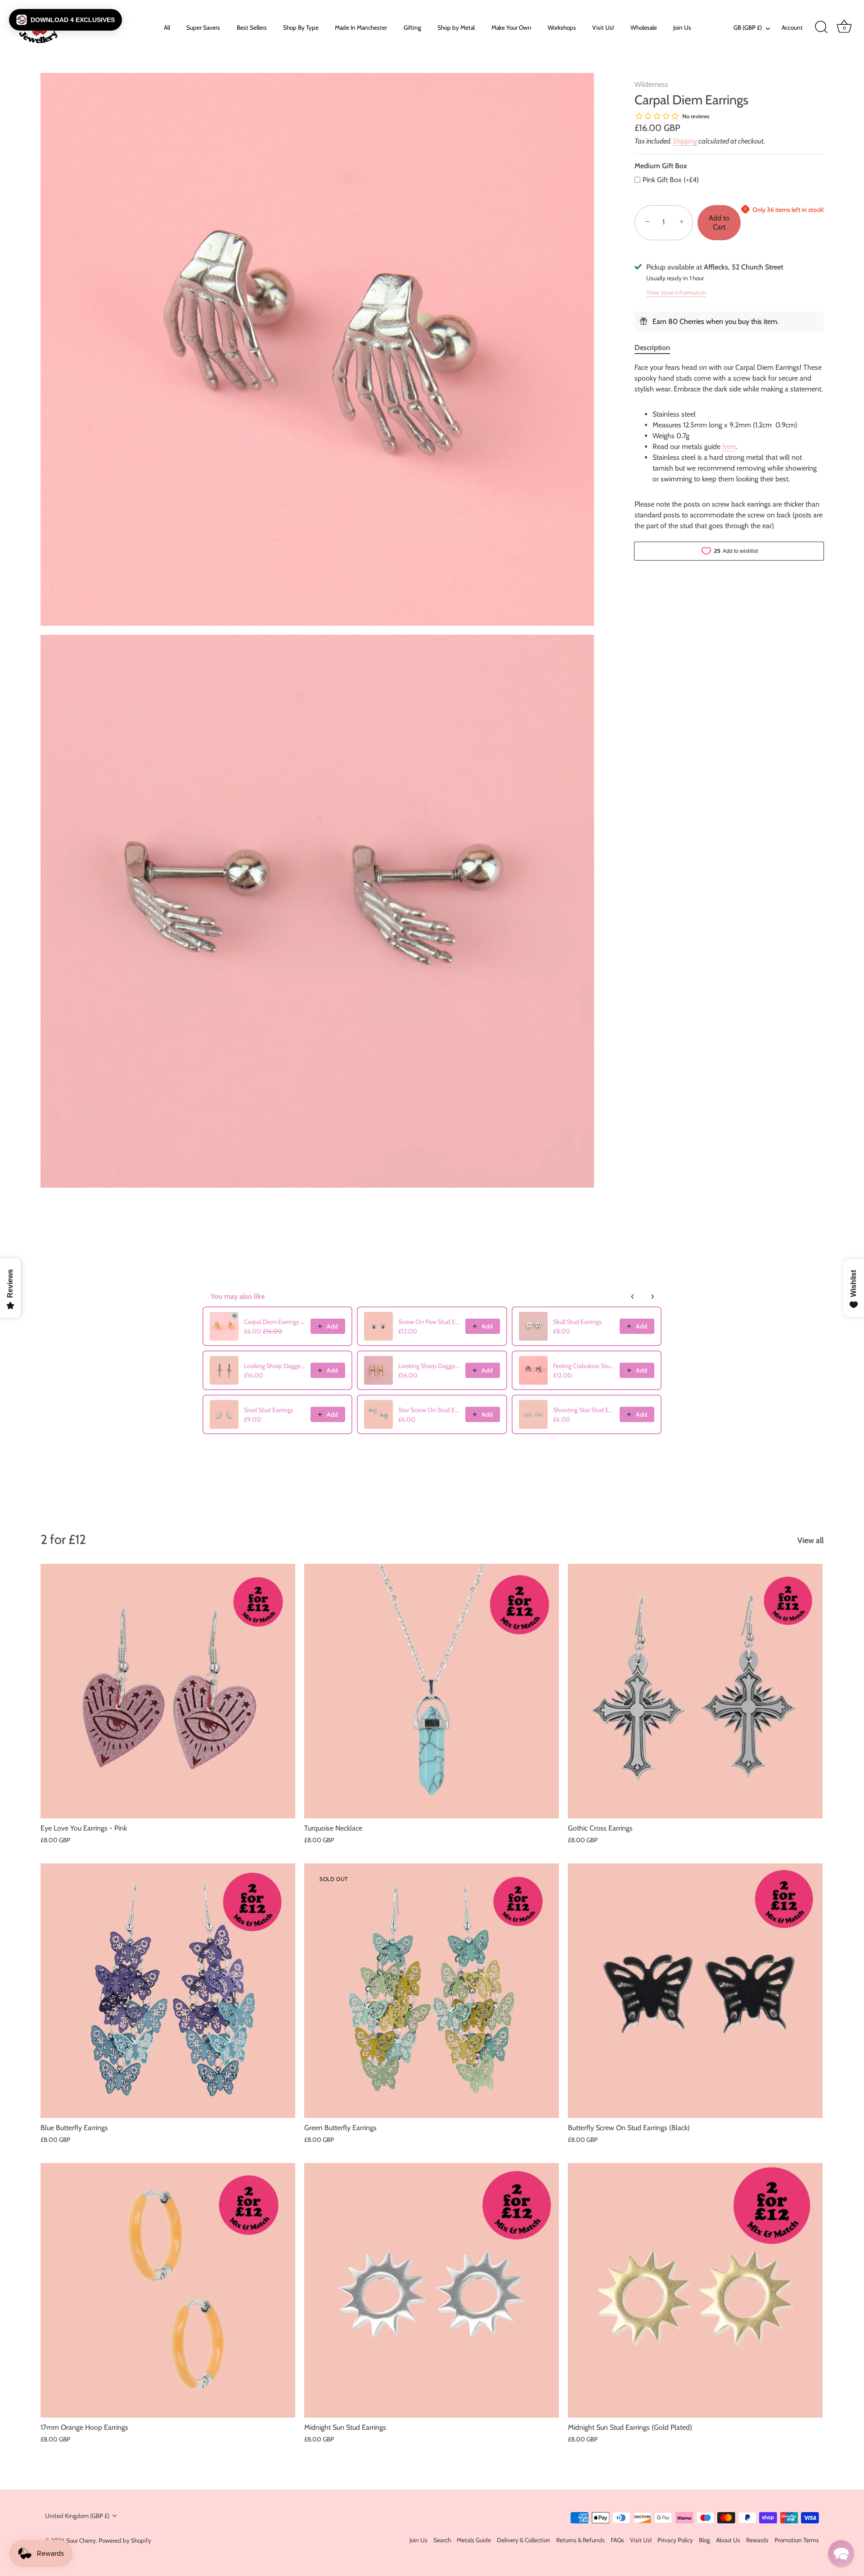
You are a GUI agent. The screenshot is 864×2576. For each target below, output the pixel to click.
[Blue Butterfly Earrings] (168, 1991)
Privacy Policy (675, 2540)
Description (652, 347)
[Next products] (652, 1297)
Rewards (757, 2540)
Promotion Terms (797, 2540)
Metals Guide (474, 2540)
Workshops (562, 27)
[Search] (821, 27)
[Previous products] (633, 1297)
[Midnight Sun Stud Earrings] (432, 2290)
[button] (65, 20)
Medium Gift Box (661, 166)
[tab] (657, 347)
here (729, 446)
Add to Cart (719, 222)
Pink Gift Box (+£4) (671, 180)
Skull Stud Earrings (577, 1322)
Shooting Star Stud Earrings (584, 1410)
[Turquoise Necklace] (432, 1691)
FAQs (617, 2540)
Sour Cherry (81, 2540)
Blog (704, 2540)
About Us (728, 2540)
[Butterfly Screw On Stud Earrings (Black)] (695, 1991)
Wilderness (651, 84)
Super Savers (203, 27)
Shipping (685, 141)
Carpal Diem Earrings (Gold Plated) (274, 1322)
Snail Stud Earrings (269, 1410)
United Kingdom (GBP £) (77, 2516)
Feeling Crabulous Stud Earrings (584, 1366)
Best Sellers (252, 27)
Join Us (682, 27)
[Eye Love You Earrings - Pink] (168, 1691)
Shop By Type (301, 27)
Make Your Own (511, 27)
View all (810, 1540)
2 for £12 (63, 1539)
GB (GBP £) (748, 27)
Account (792, 27)
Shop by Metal (456, 27)
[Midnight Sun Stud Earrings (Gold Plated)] (695, 2290)
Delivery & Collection (524, 2540)
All (167, 27)
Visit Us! (603, 27)
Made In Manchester (361, 27)
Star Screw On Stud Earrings (429, 1410)
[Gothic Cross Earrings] (695, 1691)
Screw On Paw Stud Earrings (429, 1322)
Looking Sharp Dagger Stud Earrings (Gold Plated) (429, 1366)
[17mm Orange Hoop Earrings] (168, 2290)
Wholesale (644, 27)
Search (442, 2540)
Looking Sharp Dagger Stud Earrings (274, 1366)
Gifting (412, 27)
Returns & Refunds (580, 2540)
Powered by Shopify (125, 2540)
